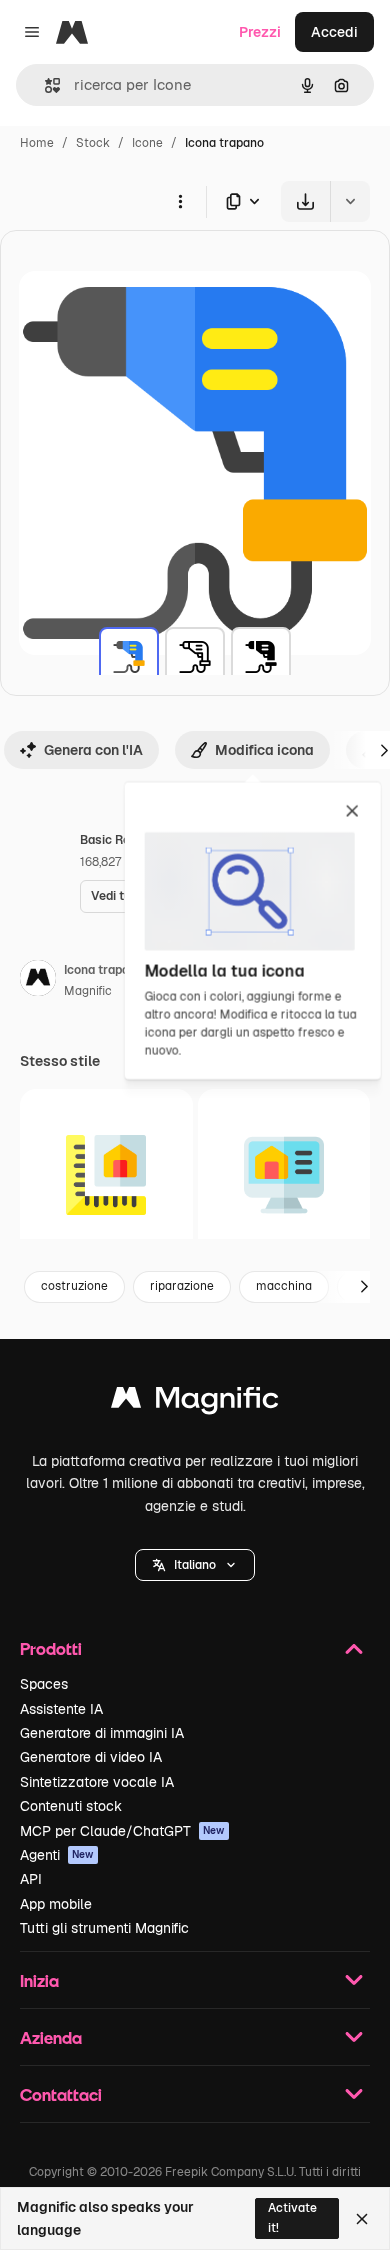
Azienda (51, 2037)
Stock (93, 143)
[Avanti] (364, 1287)
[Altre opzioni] (180, 201)
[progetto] (106, 1175)
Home (37, 143)
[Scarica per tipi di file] (244, 201)
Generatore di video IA (91, 1757)
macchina (284, 1286)
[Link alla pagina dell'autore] (38, 981)
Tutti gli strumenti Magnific (104, 1928)
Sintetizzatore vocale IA (97, 1782)
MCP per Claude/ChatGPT (122, 1831)
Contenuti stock (71, 1806)
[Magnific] (195, 1402)
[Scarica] (305, 201)
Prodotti (51, 1648)
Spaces (44, 1684)
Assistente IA (61, 1709)
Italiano (195, 1565)
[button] (195, 1565)
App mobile (56, 1904)
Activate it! (292, 2217)
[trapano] (129, 657)
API (31, 1879)
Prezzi (260, 32)
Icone (147, 143)
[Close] (362, 2219)
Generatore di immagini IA (102, 1733)
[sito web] (284, 1175)
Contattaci (61, 2094)
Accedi (334, 32)
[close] (352, 812)
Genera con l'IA (93, 750)
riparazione (182, 1286)
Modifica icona (264, 750)
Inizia (39, 1980)
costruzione (74, 1286)
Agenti (57, 1855)
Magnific (88, 991)
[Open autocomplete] (44, 85)
